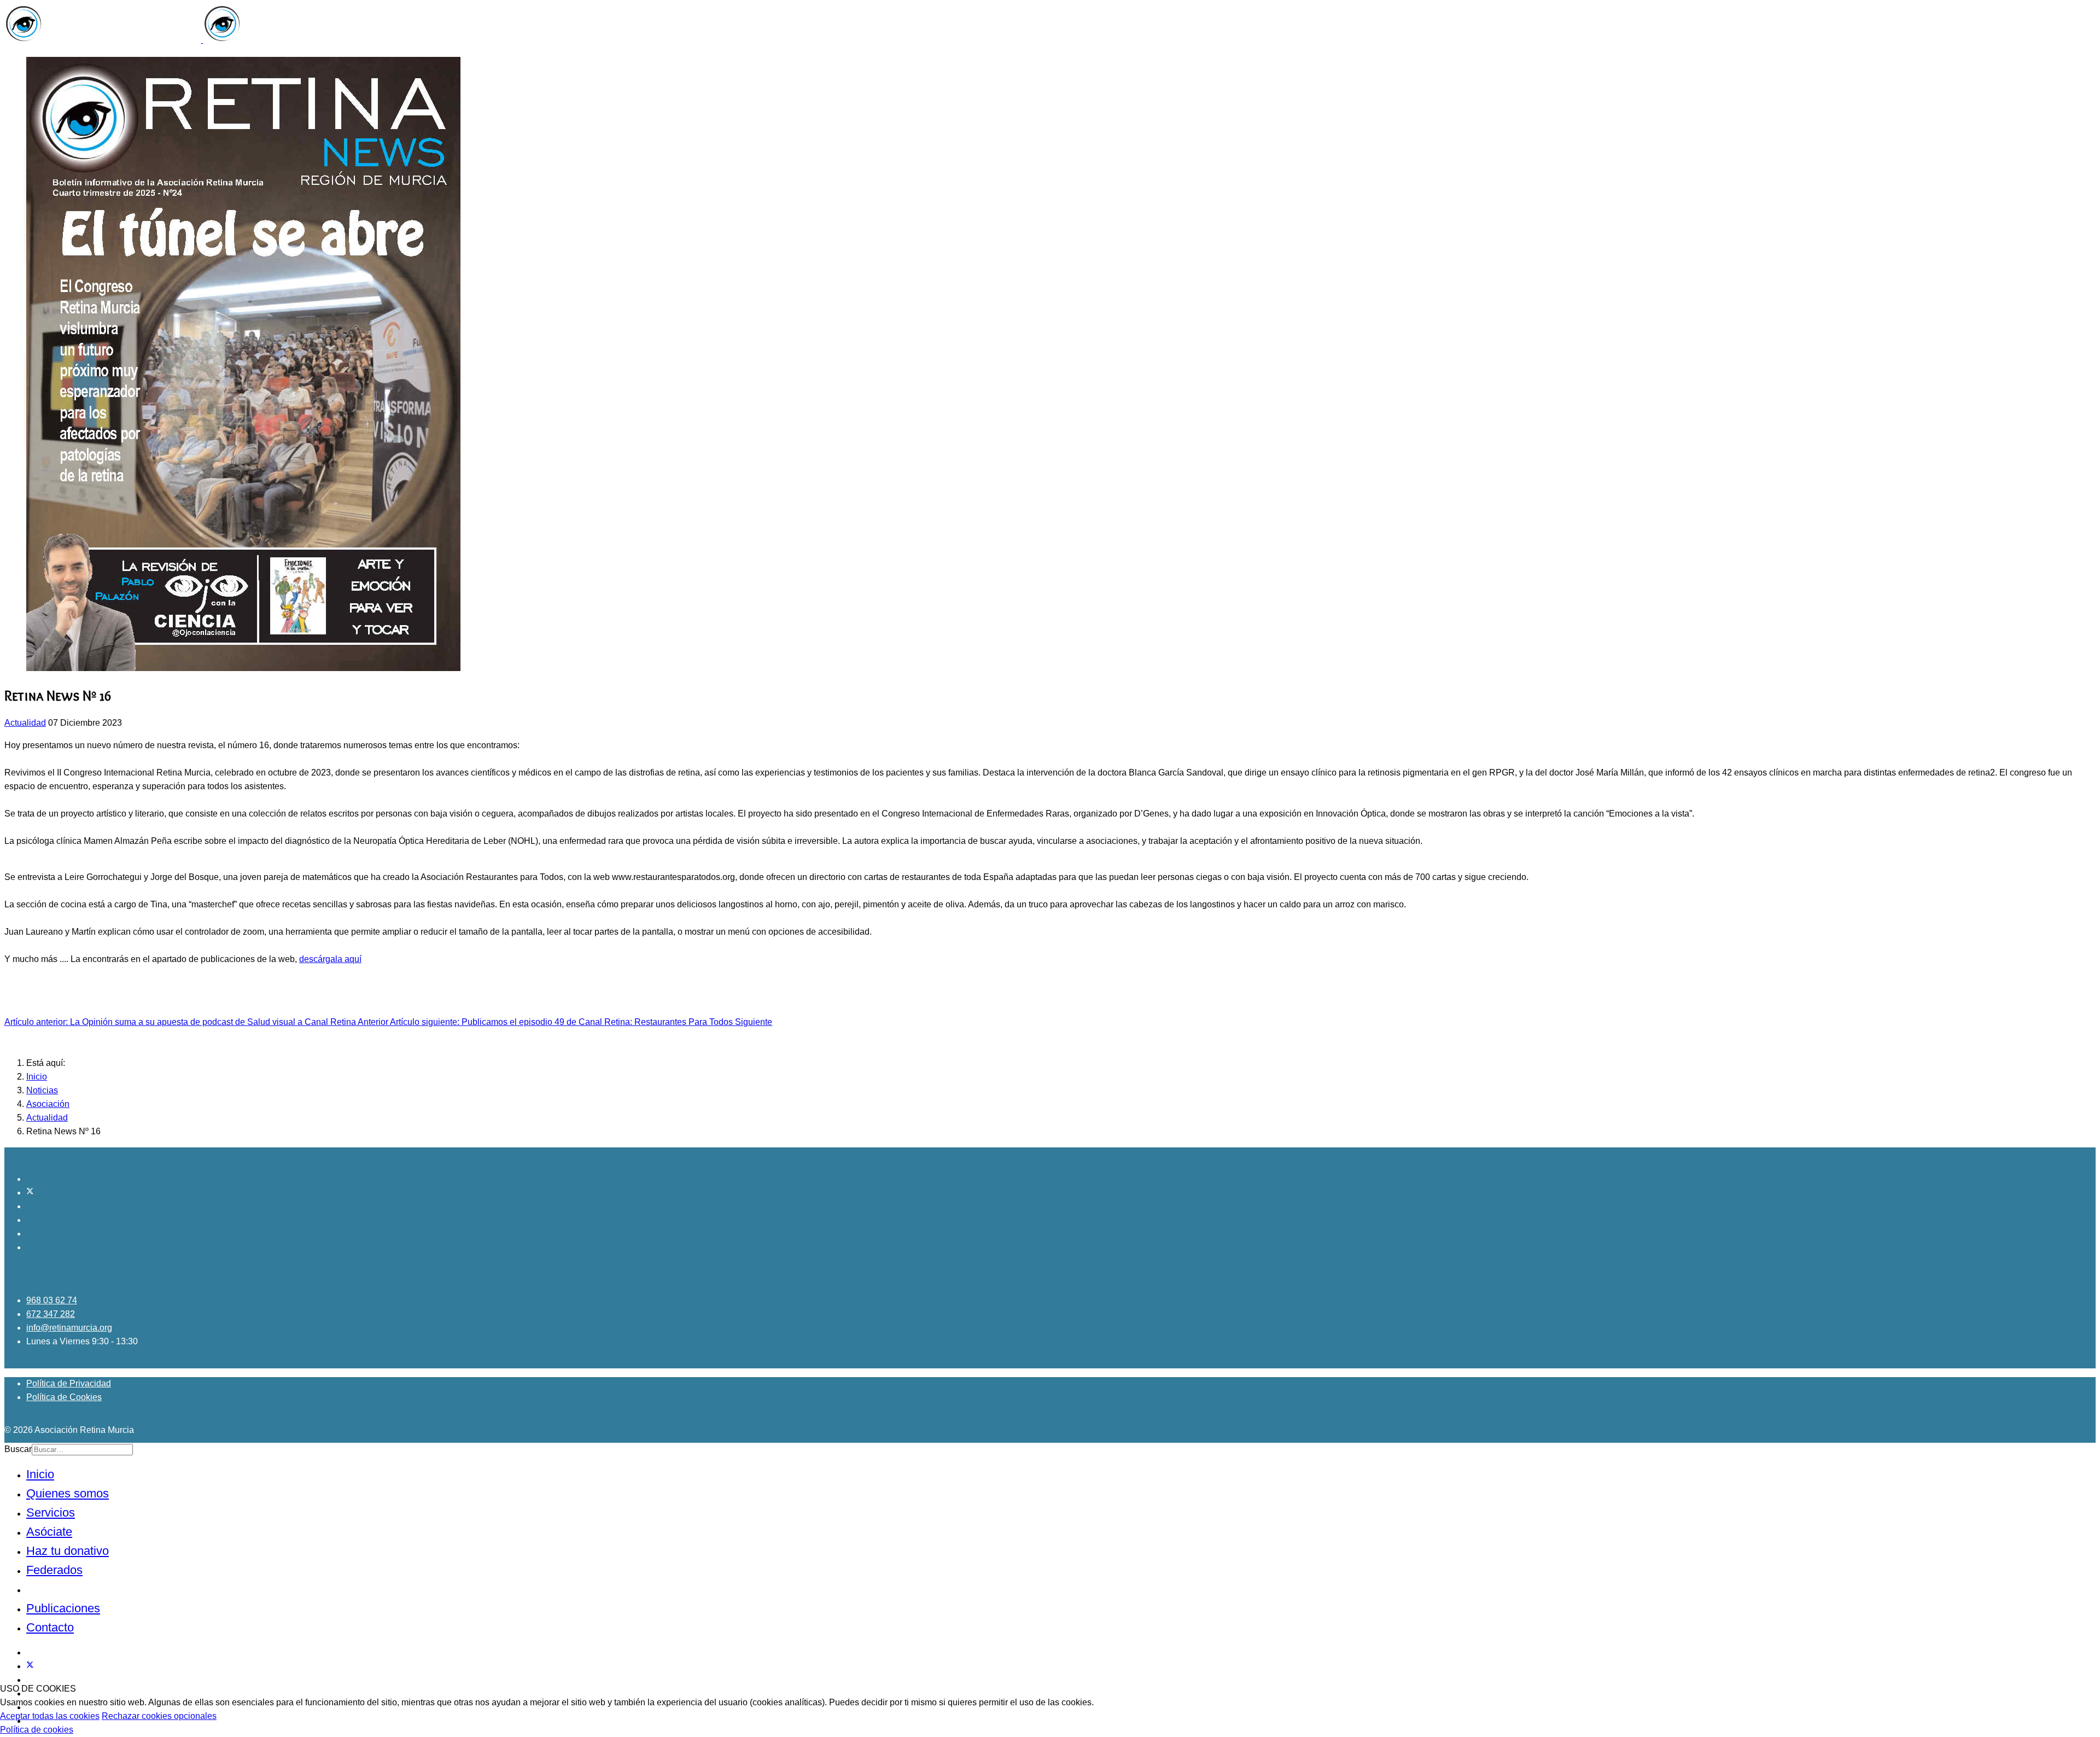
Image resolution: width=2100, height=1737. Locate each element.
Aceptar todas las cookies (50, 1716)
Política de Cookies (64, 1397)
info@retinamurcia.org (69, 1328)
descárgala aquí (330, 959)
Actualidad (25, 723)
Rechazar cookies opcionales (159, 1716)
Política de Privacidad (69, 1383)
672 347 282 (51, 1314)
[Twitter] (30, 1193)
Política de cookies (37, 1730)
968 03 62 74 (52, 1300)
